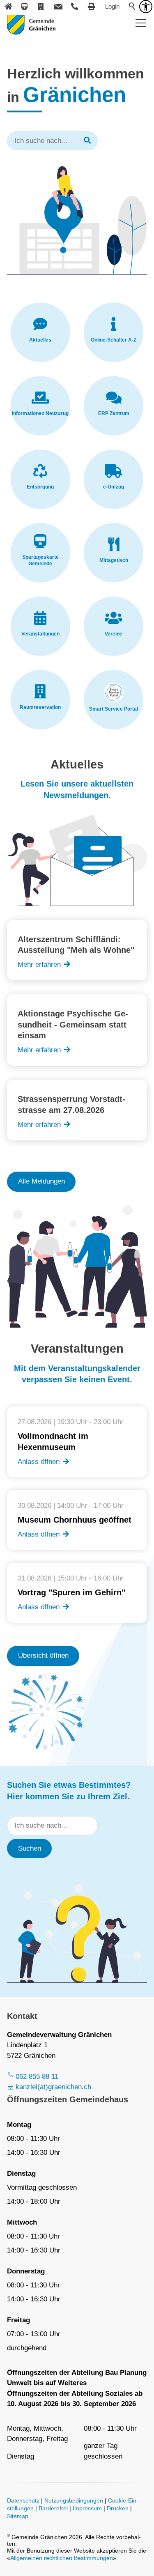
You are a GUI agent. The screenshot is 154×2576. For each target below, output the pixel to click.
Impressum (87, 2508)
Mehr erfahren (39, 965)
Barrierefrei (53, 2508)
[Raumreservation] (41, 7)
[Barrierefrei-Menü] (146, 7)
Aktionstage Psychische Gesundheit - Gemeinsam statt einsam (73, 1024)
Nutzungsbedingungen (74, 2501)
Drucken (118, 2508)
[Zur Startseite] (31, 25)
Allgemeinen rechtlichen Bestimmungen (62, 2558)
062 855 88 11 (37, 2077)
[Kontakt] (58, 7)
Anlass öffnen (39, 1462)
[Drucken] (92, 7)
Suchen (30, 1848)
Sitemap (18, 2516)
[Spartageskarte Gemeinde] (25, 7)
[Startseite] (8, 7)
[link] (40, 332)
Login (112, 6)
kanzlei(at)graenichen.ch (53, 2087)
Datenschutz (23, 2501)
